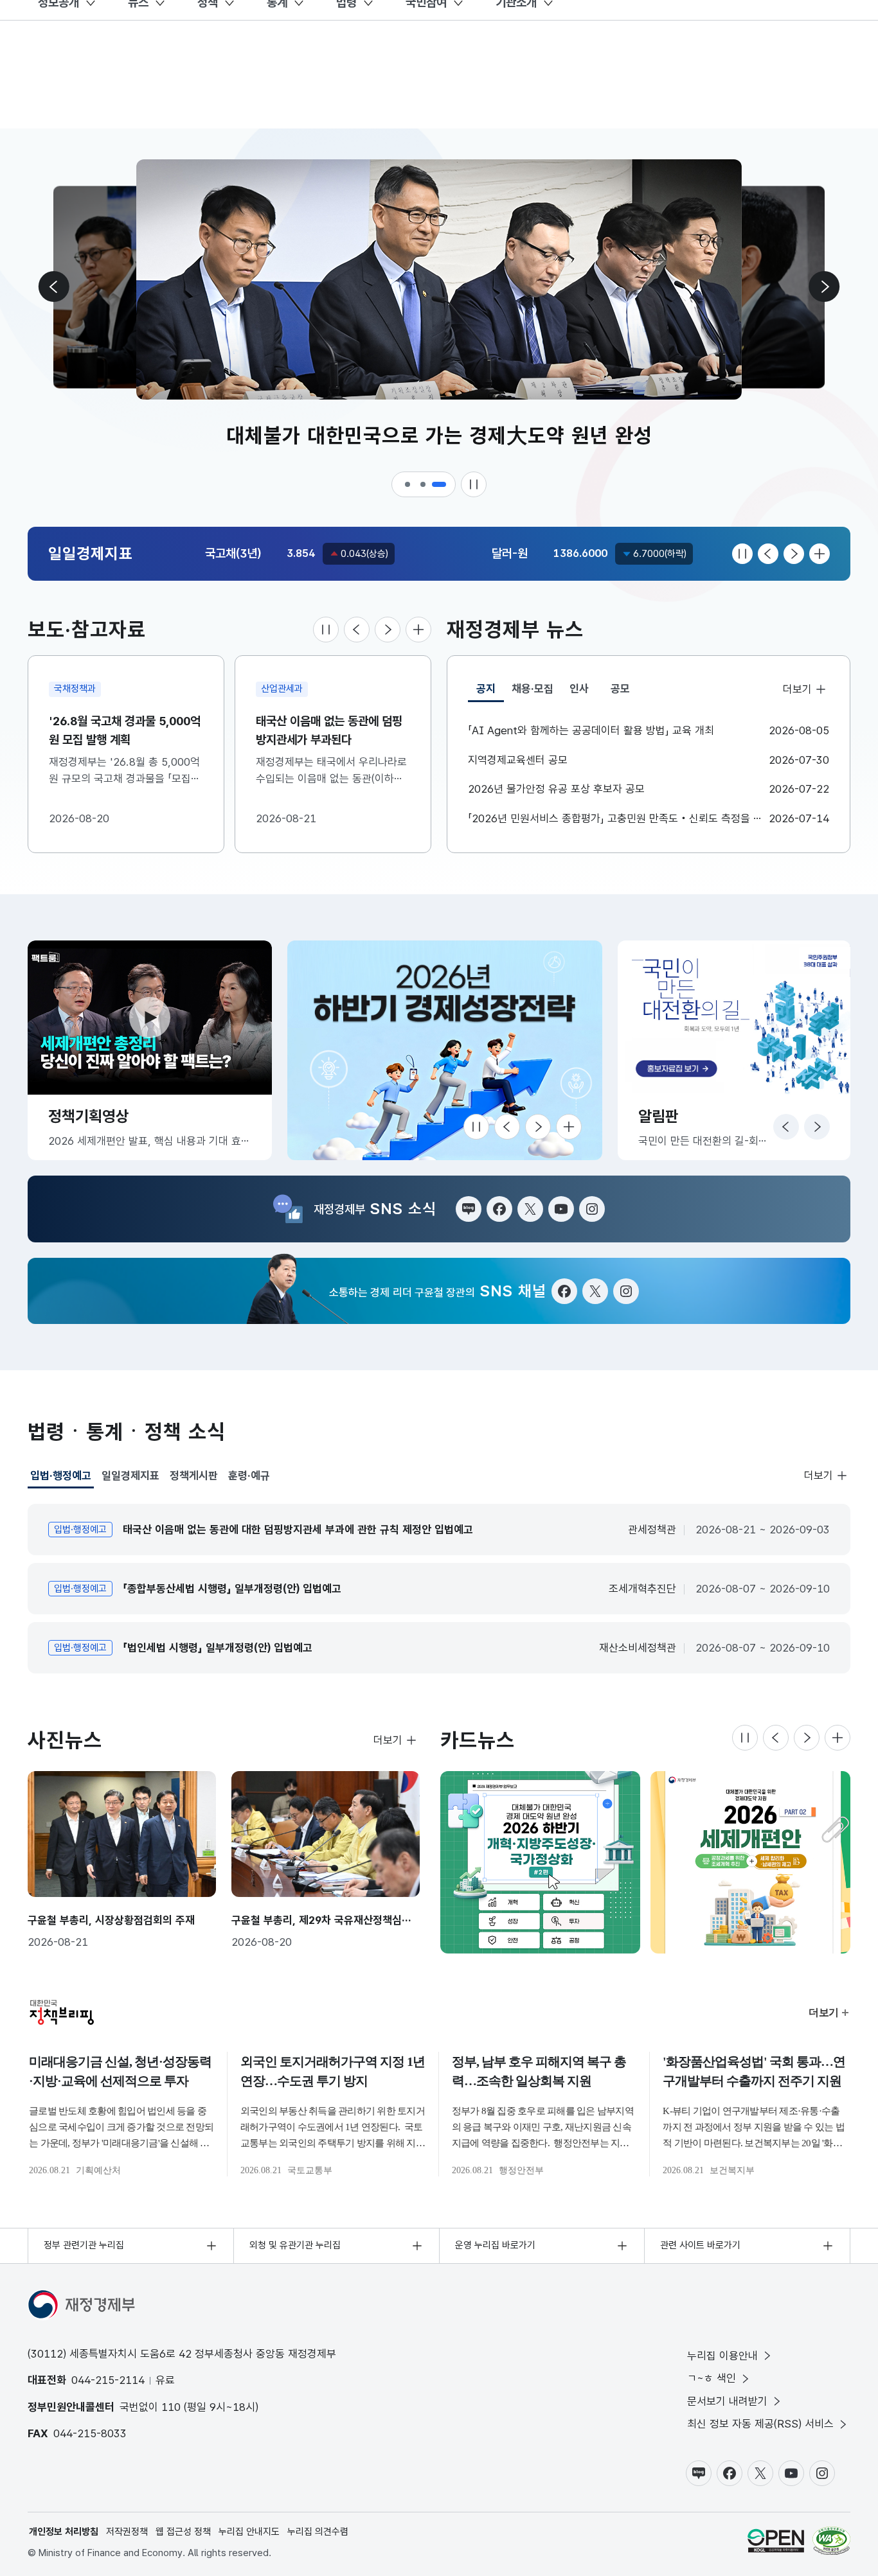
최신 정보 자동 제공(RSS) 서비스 (760, 2424)
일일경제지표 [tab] (130, 1476)
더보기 (797, 689)
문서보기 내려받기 (727, 2401)
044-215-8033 (90, 2433)
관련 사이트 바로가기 (700, 2245)
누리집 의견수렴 (318, 2532)
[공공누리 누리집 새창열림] (776, 2541)
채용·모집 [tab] (533, 689)
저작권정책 (127, 2532)
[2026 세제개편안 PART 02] (750, 1862)
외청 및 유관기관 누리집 (295, 2245)
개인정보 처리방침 (64, 2532)
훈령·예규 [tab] (249, 1476)
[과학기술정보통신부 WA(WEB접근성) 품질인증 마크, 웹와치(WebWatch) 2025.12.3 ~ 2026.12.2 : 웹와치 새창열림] (831, 2541)
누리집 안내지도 (249, 2532)
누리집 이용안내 (722, 2356)
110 (171, 2407)
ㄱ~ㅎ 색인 (712, 2378)
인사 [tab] (579, 689)
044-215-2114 (108, 2380)
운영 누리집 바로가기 (495, 2245)
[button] (408, 484)
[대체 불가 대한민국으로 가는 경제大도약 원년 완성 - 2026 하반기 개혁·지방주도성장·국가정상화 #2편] (540, 1862)
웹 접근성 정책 (183, 2532)
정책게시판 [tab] (194, 1476)
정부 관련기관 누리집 (84, 2245)
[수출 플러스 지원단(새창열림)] (445, 1050)
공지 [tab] (490, 692)
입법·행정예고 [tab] (61, 1479)
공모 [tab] (620, 689)
